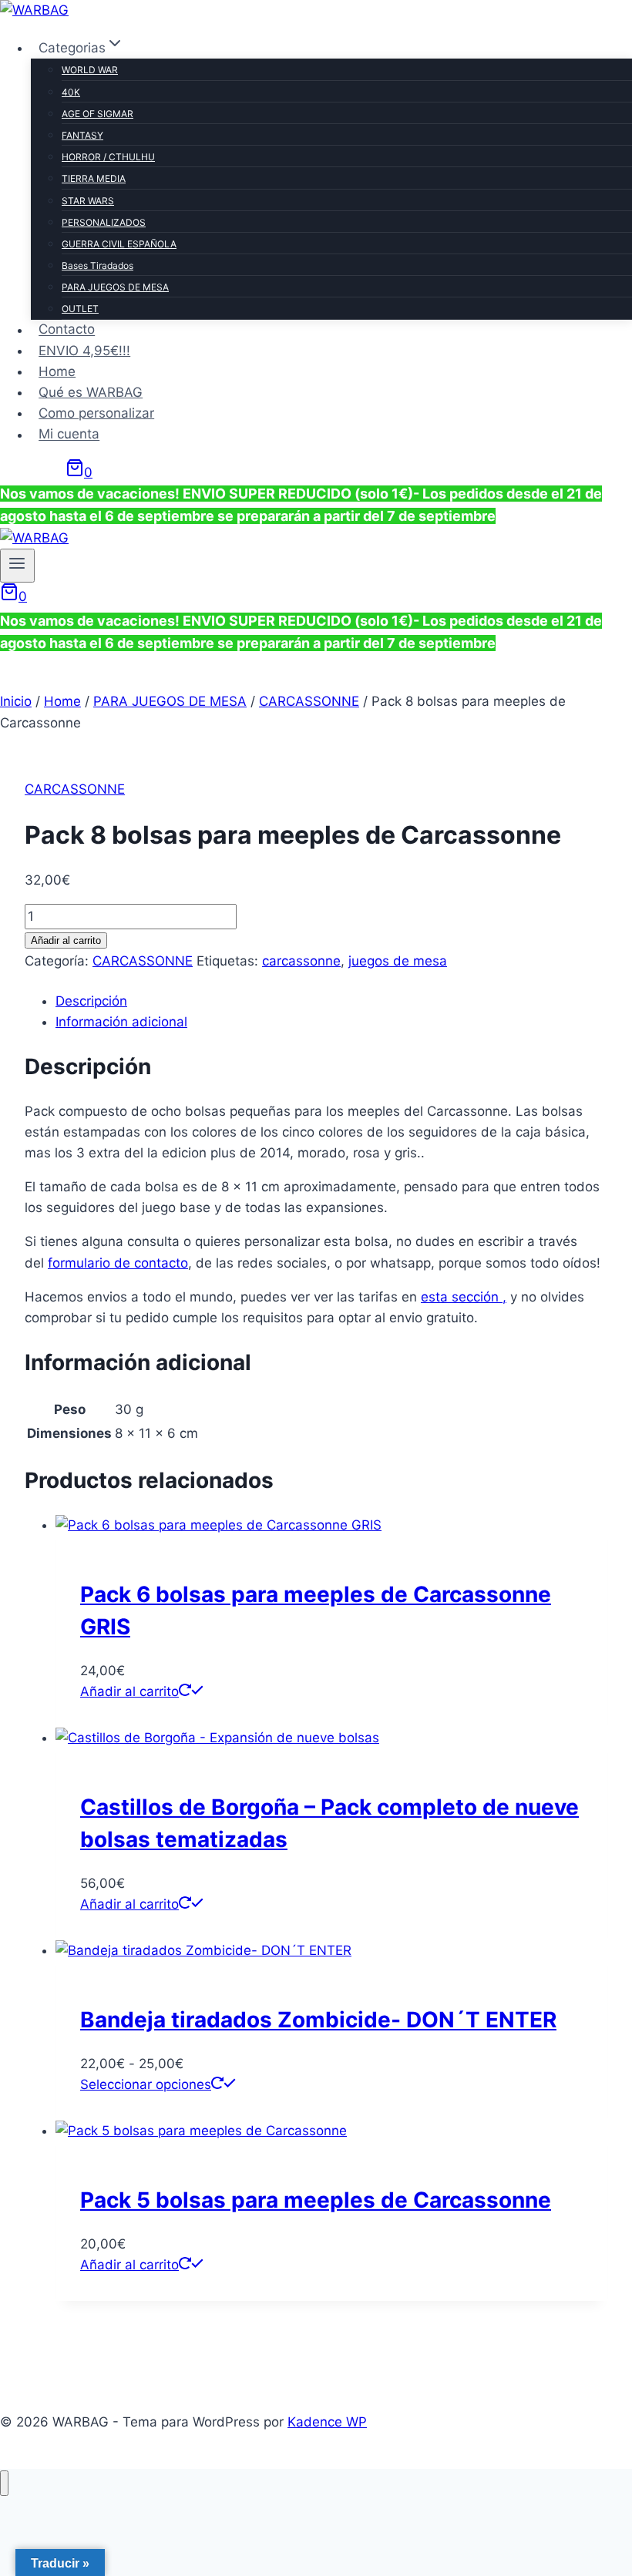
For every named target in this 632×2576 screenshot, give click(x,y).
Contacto (67, 330)
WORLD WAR (90, 70)
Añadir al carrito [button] (129, 1691)
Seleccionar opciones (146, 2084)
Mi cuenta (69, 435)
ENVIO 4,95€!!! (84, 351)
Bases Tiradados (97, 265)
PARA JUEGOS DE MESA (115, 287)
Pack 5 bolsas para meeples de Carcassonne (316, 2200)
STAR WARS (88, 201)
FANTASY (82, 135)
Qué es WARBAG (91, 392)
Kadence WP (327, 2422)
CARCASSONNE (75, 789)
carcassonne (301, 961)
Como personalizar (96, 413)
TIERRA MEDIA (94, 178)
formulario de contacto (118, 1263)
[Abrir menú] (17, 566)
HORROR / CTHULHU (108, 157)
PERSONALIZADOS (104, 222)
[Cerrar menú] (4, 2483)
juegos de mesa (398, 961)
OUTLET (80, 309)
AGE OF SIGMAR (97, 114)
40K (71, 92)
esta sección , (464, 1297)
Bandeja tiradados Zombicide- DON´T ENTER (318, 2020)
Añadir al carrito (66, 940)
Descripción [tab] (91, 1001)
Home (57, 371)
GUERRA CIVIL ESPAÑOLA (119, 244)
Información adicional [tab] (121, 1022)
